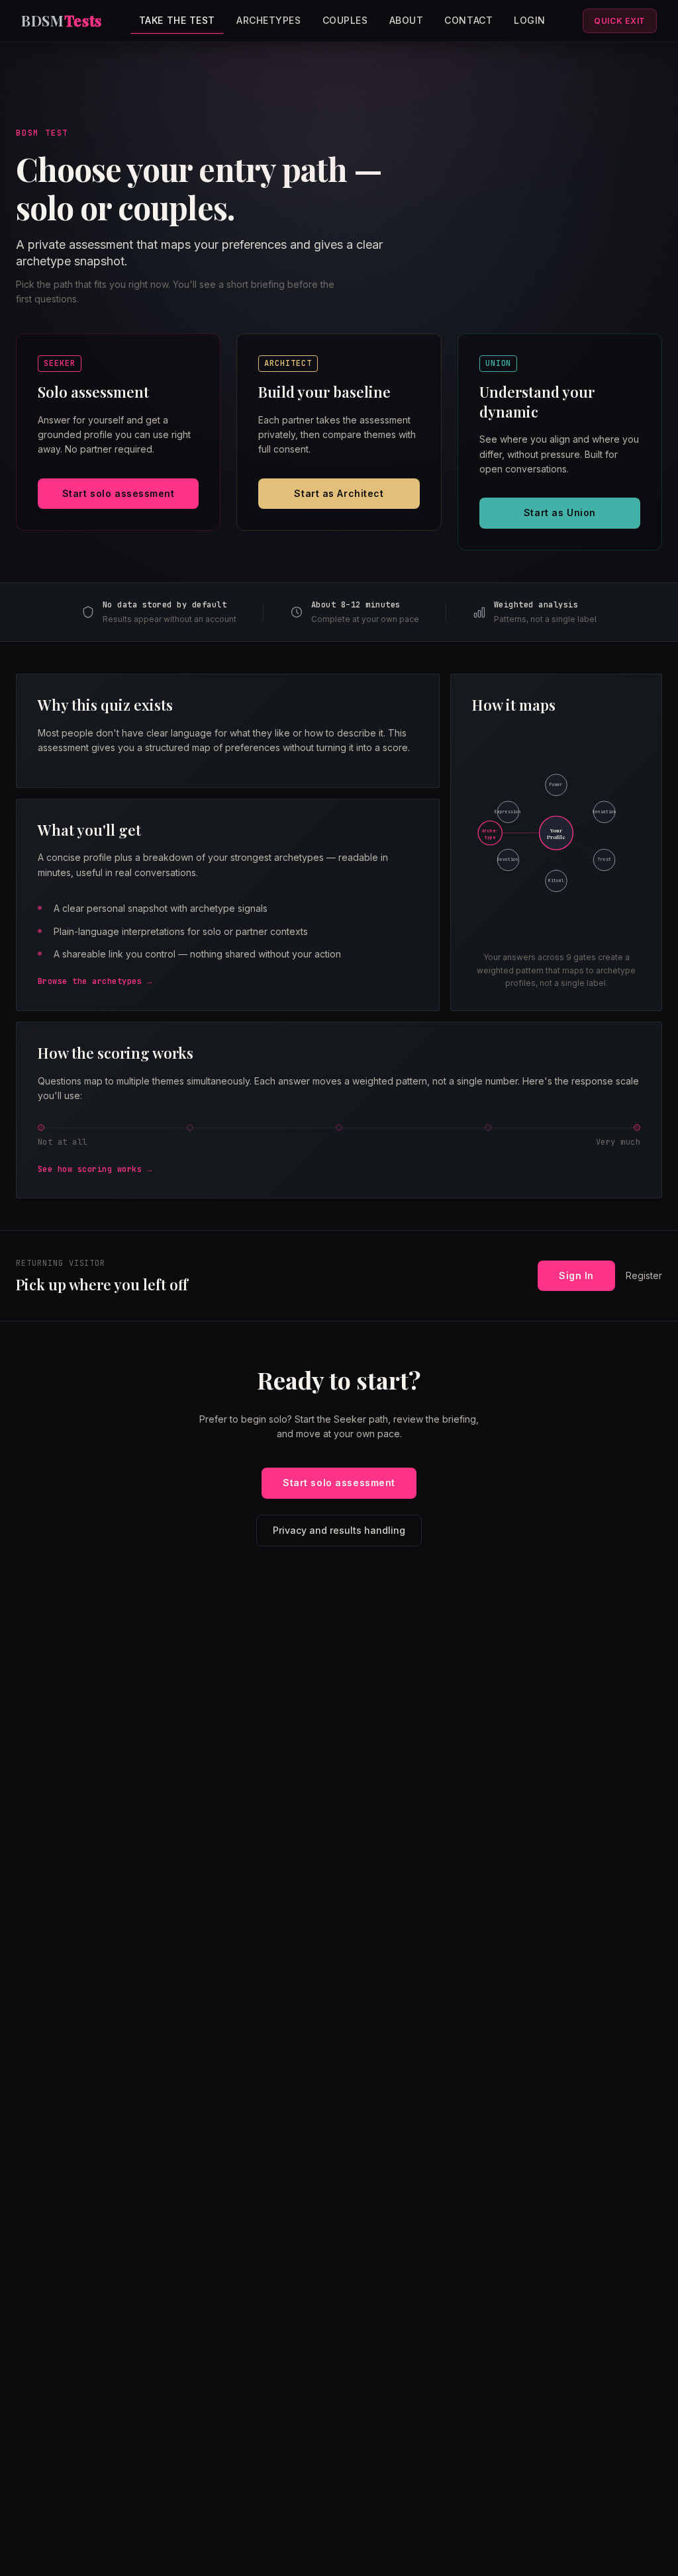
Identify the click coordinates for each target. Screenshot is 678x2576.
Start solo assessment (119, 493)
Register (644, 1275)
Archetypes (269, 20)
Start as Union (560, 512)
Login (530, 20)
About (407, 20)
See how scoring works (90, 1169)
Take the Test (177, 20)
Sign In (576, 1275)
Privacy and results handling (339, 1530)
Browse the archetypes (90, 981)
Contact (468, 20)
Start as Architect (339, 493)
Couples (345, 20)
